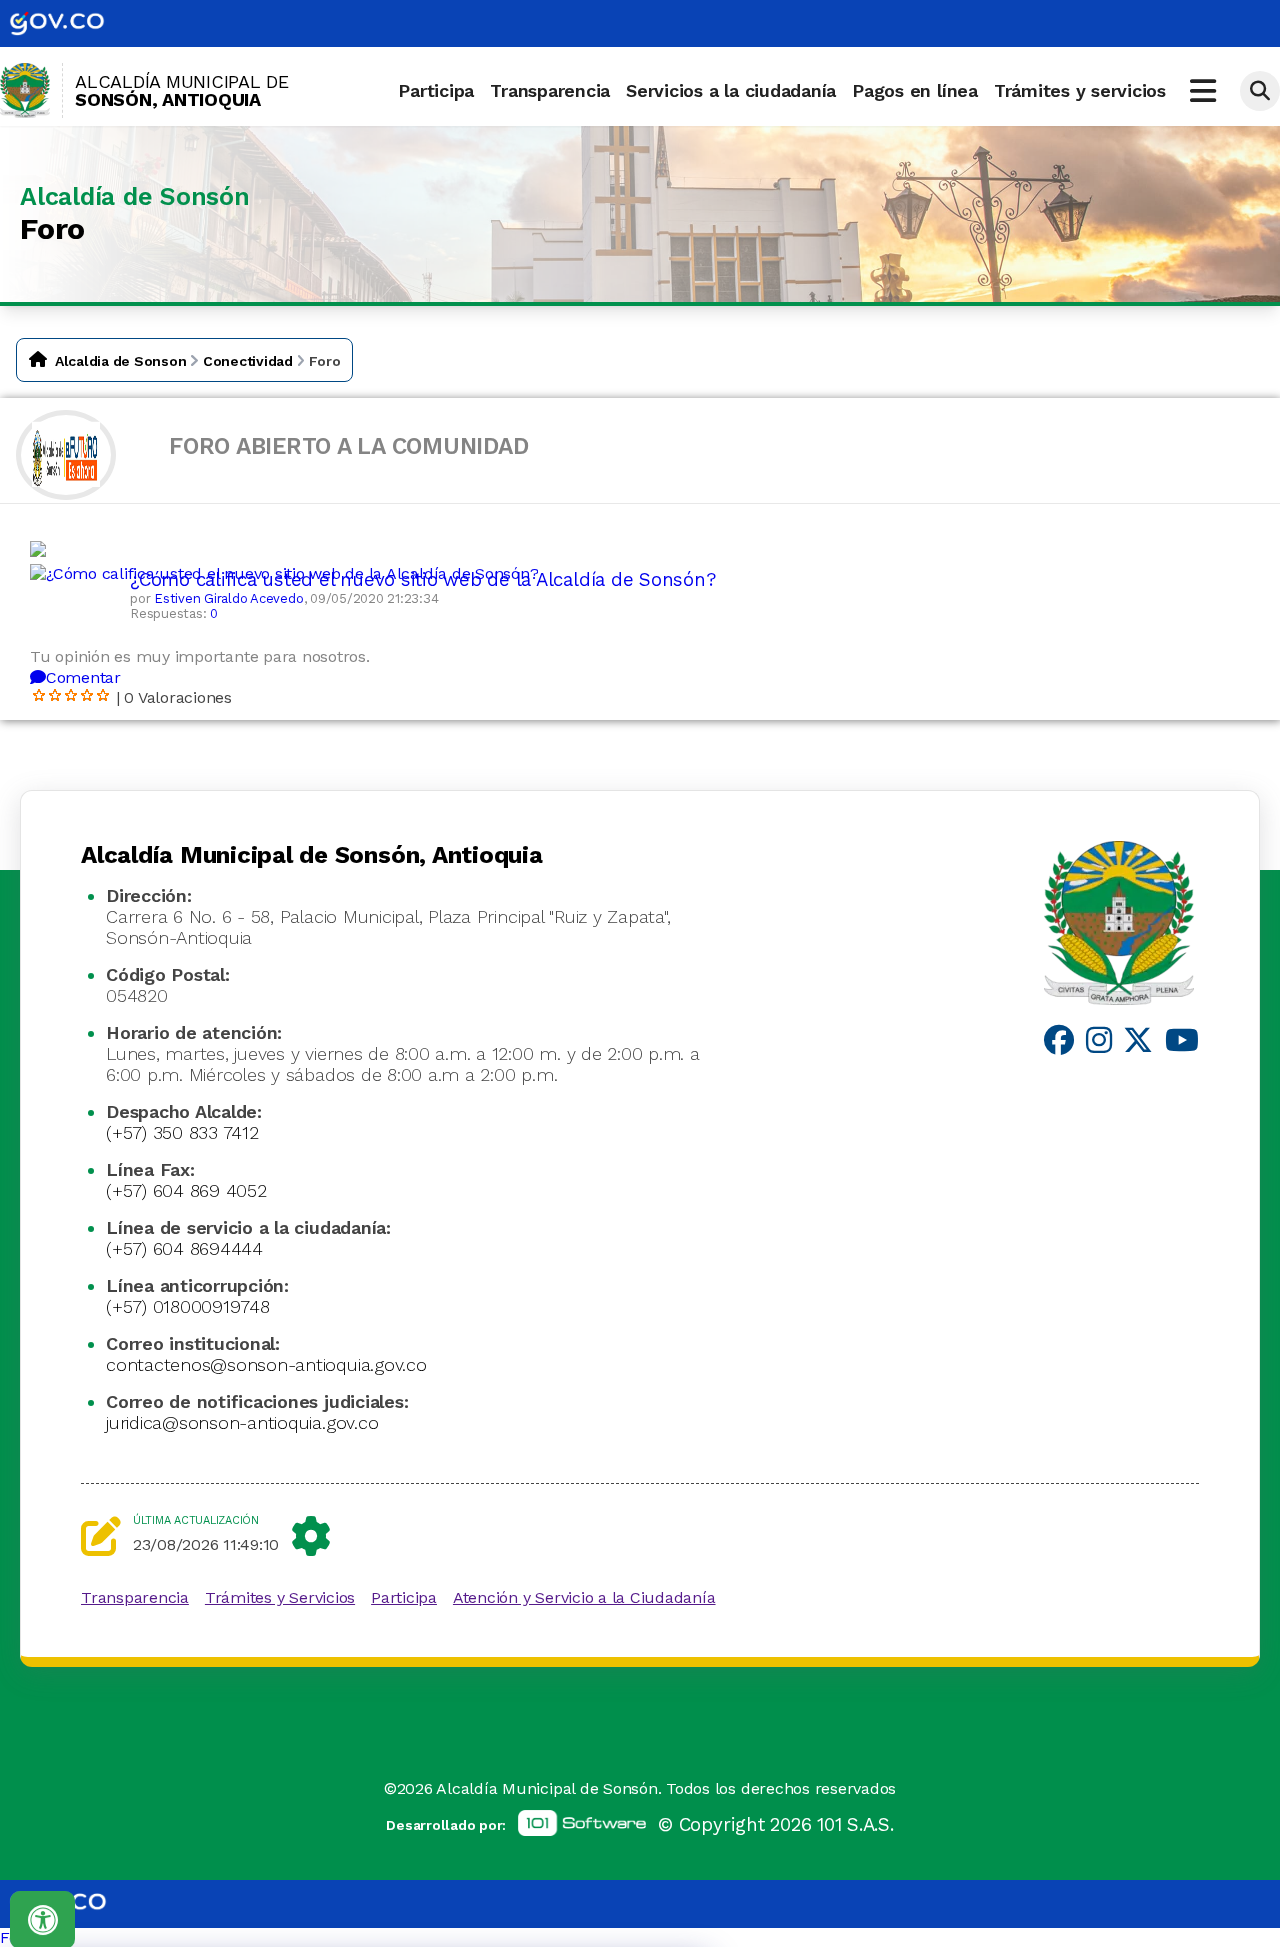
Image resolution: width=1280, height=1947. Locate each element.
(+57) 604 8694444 (184, 1248)
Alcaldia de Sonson (121, 361)
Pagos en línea (915, 90)
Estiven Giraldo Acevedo (228, 598)
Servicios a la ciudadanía (731, 90)
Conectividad (248, 361)
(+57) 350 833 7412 (182, 1132)
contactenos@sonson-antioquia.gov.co (266, 1364)
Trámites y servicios (1080, 90)
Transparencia (550, 90)
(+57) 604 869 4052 (186, 1190)
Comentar (83, 677)
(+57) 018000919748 (188, 1306)
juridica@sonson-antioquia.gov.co (242, 1422)
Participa (436, 90)
